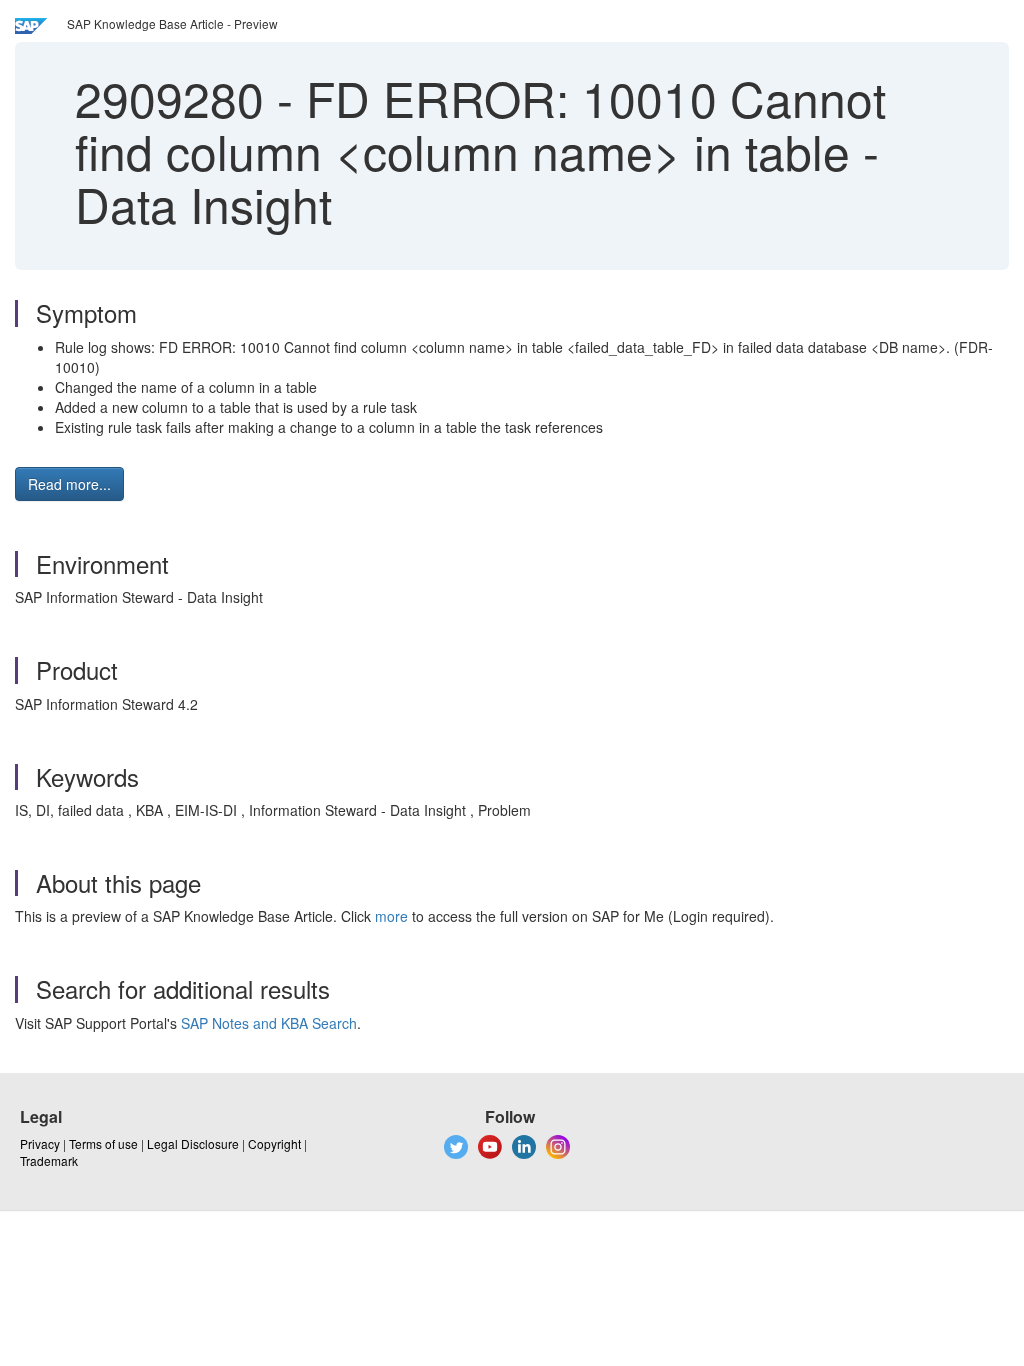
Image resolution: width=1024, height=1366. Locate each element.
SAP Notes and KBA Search (269, 1023)
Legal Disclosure (193, 1143)
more (391, 916)
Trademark (49, 1160)
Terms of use (103, 1143)
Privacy (40, 1143)
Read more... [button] (69, 484)
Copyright (274, 1143)
